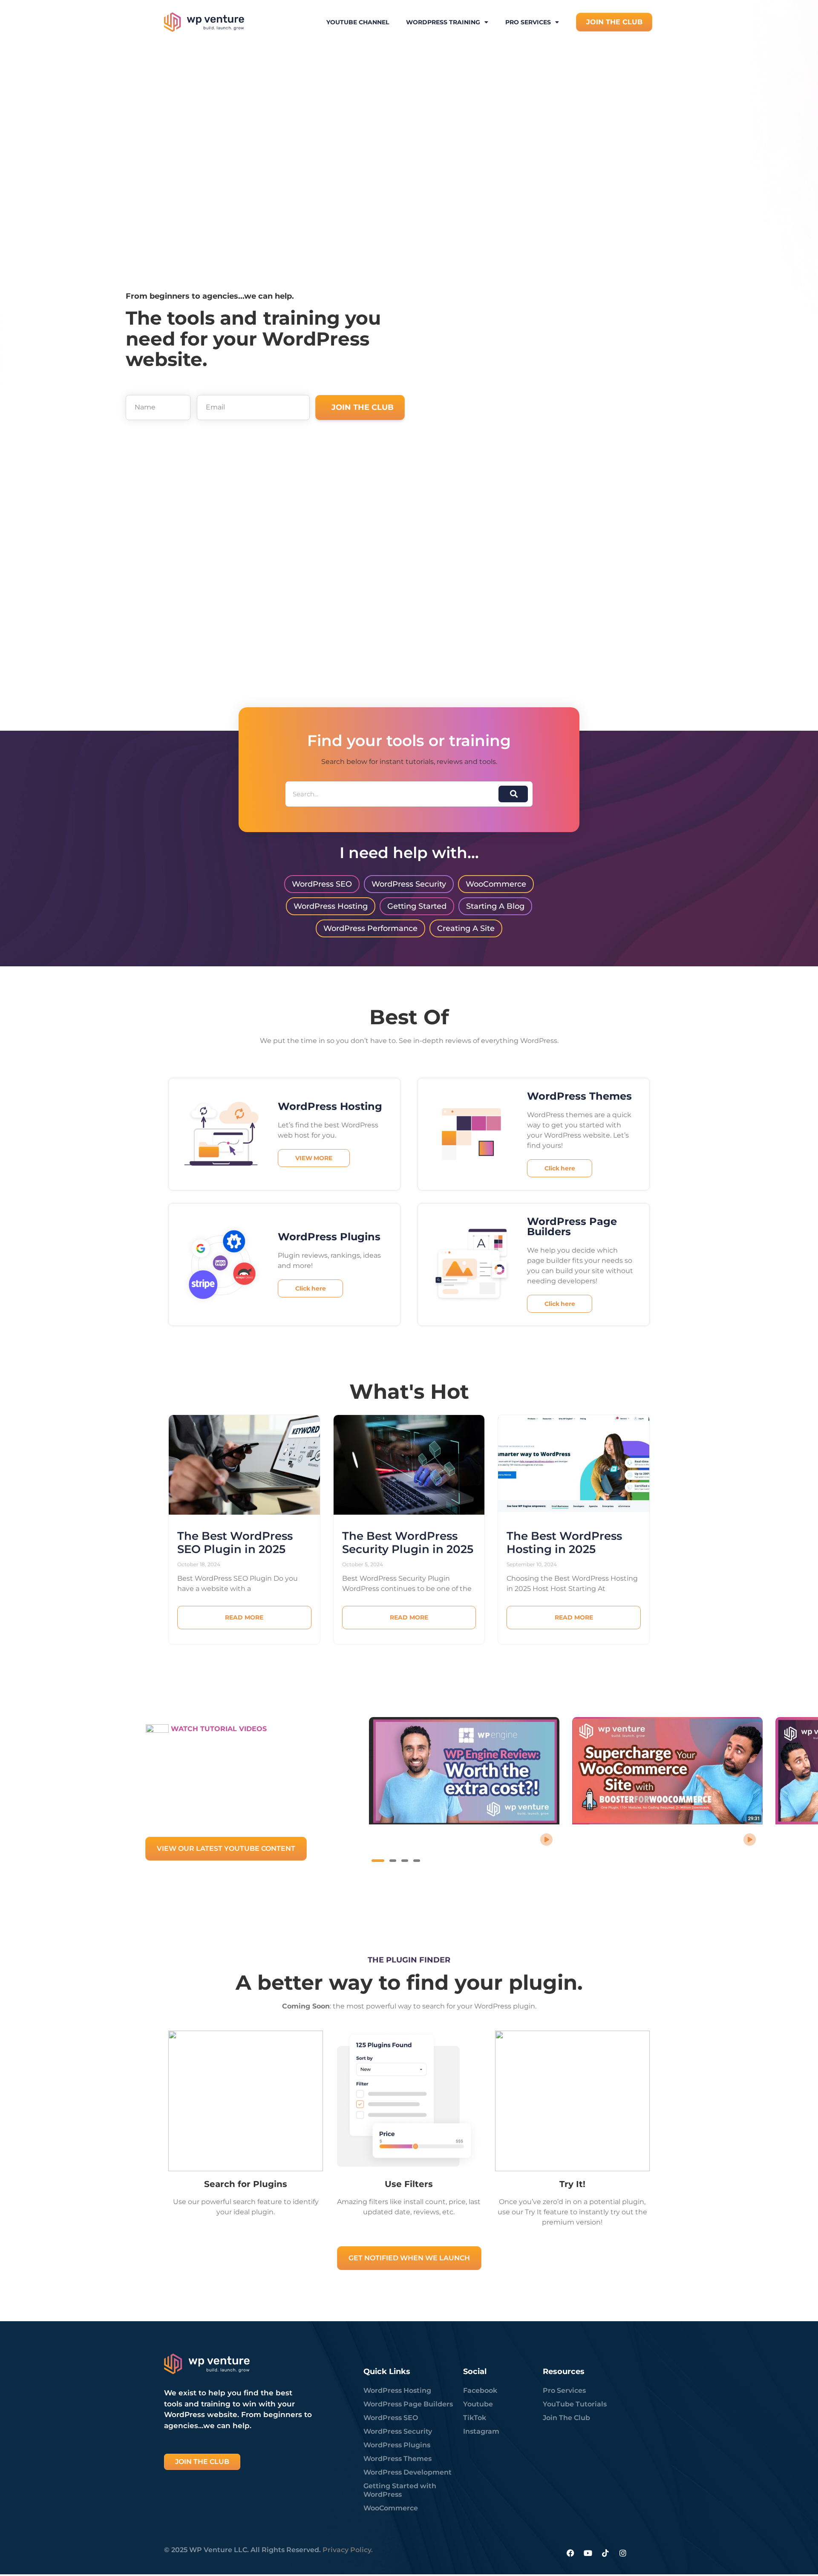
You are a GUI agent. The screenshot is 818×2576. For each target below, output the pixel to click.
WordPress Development (408, 2472)
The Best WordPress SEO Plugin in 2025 (235, 1543)
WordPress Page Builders (408, 2404)
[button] (378, 1861)
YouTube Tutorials (575, 2404)
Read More (244, 1617)
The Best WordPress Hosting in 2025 (564, 1543)
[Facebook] (570, 2553)
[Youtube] (588, 2553)
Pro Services (528, 22)
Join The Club (566, 2418)
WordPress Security (398, 2431)
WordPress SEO (391, 2418)
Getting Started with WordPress (400, 2490)
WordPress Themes (397, 2459)
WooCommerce (391, 2508)
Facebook (480, 2390)
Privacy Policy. (348, 2550)
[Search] (513, 794)
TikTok (475, 2418)
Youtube (478, 2404)
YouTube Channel (358, 22)
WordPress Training (443, 22)
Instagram (481, 2431)
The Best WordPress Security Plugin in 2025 (408, 1543)
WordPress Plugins (397, 2445)
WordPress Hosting (397, 2390)
